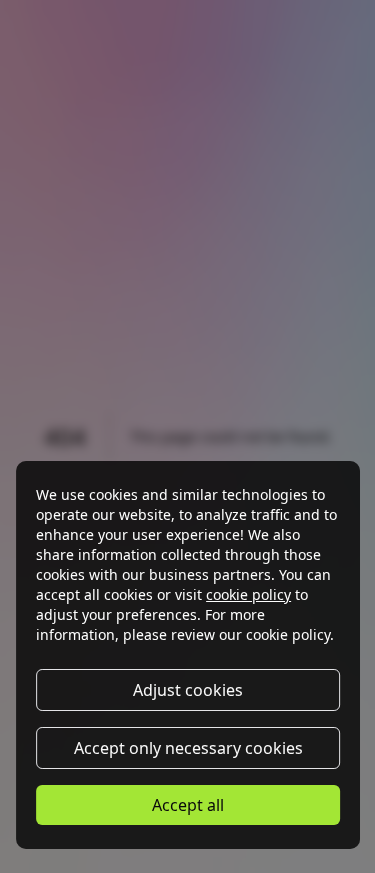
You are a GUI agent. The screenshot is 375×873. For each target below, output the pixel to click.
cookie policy (248, 594)
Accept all (188, 805)
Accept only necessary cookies (187, 748)
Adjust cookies (188, 690)
